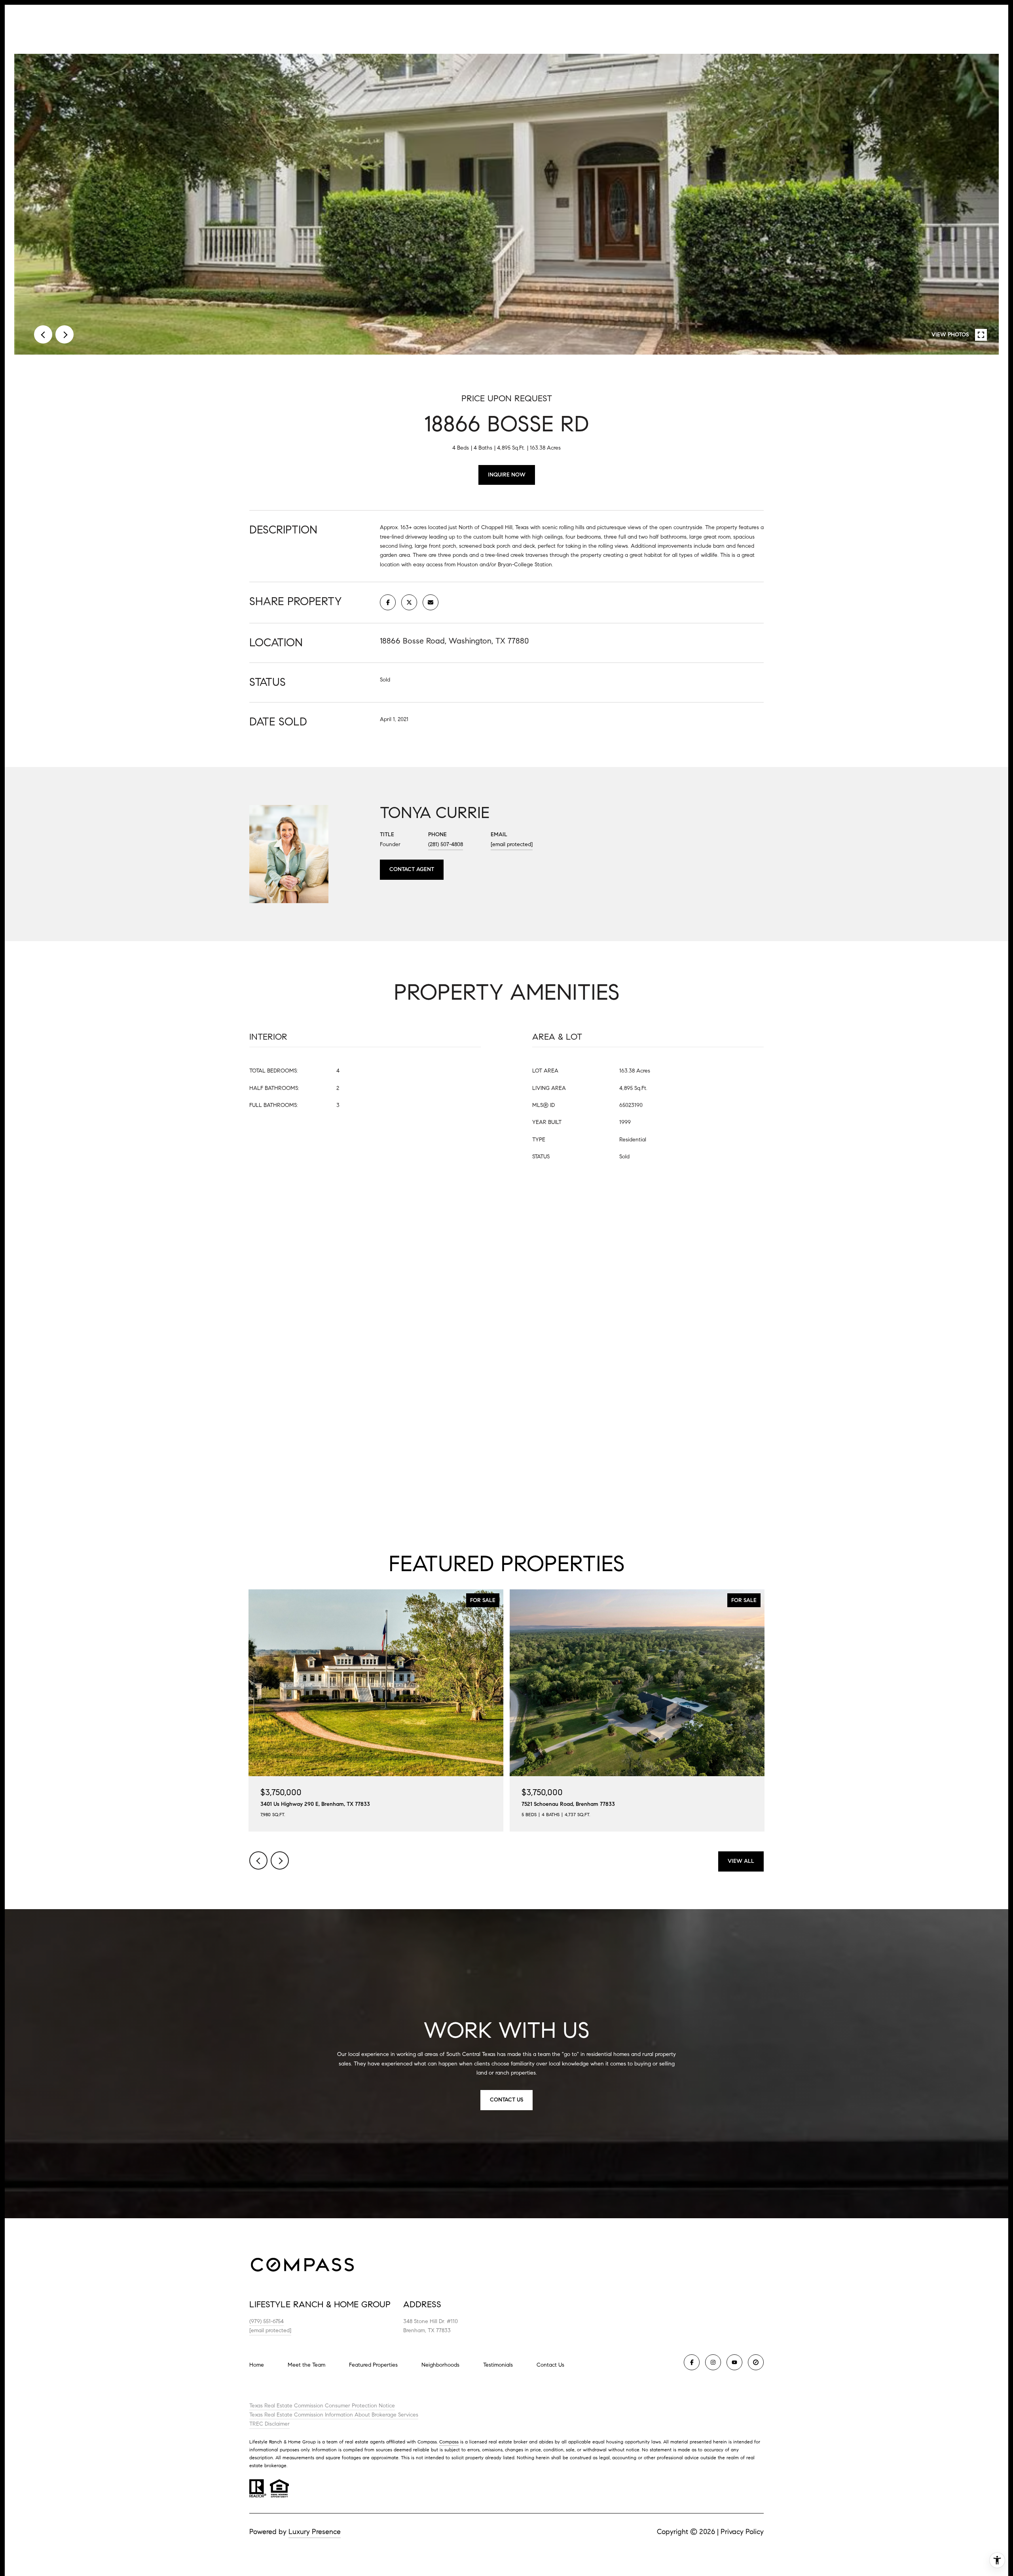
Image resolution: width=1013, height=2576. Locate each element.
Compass (449, 2442)
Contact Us (550, 2365)
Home (257, 2365)
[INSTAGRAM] (713, 2362)
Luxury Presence (315, 2532)
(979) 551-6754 (267, 2321)
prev (43, 334)
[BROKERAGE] (756, 2362)
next (64, 334)
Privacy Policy (742, 2532)
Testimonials (498, 2365)
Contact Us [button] (506, 2100)
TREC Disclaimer (269, 2424)
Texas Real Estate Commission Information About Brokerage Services (334, 2415)
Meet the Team (306, 2365)
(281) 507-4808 (446, 844)
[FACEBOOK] (692, 2362)
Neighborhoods (440, 2365)
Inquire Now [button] (507, 475)
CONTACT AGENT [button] (412, 869)
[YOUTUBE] (734, 2362)
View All (741, 1861)
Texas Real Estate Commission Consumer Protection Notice (322, 2406)
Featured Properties (373, 2365)
